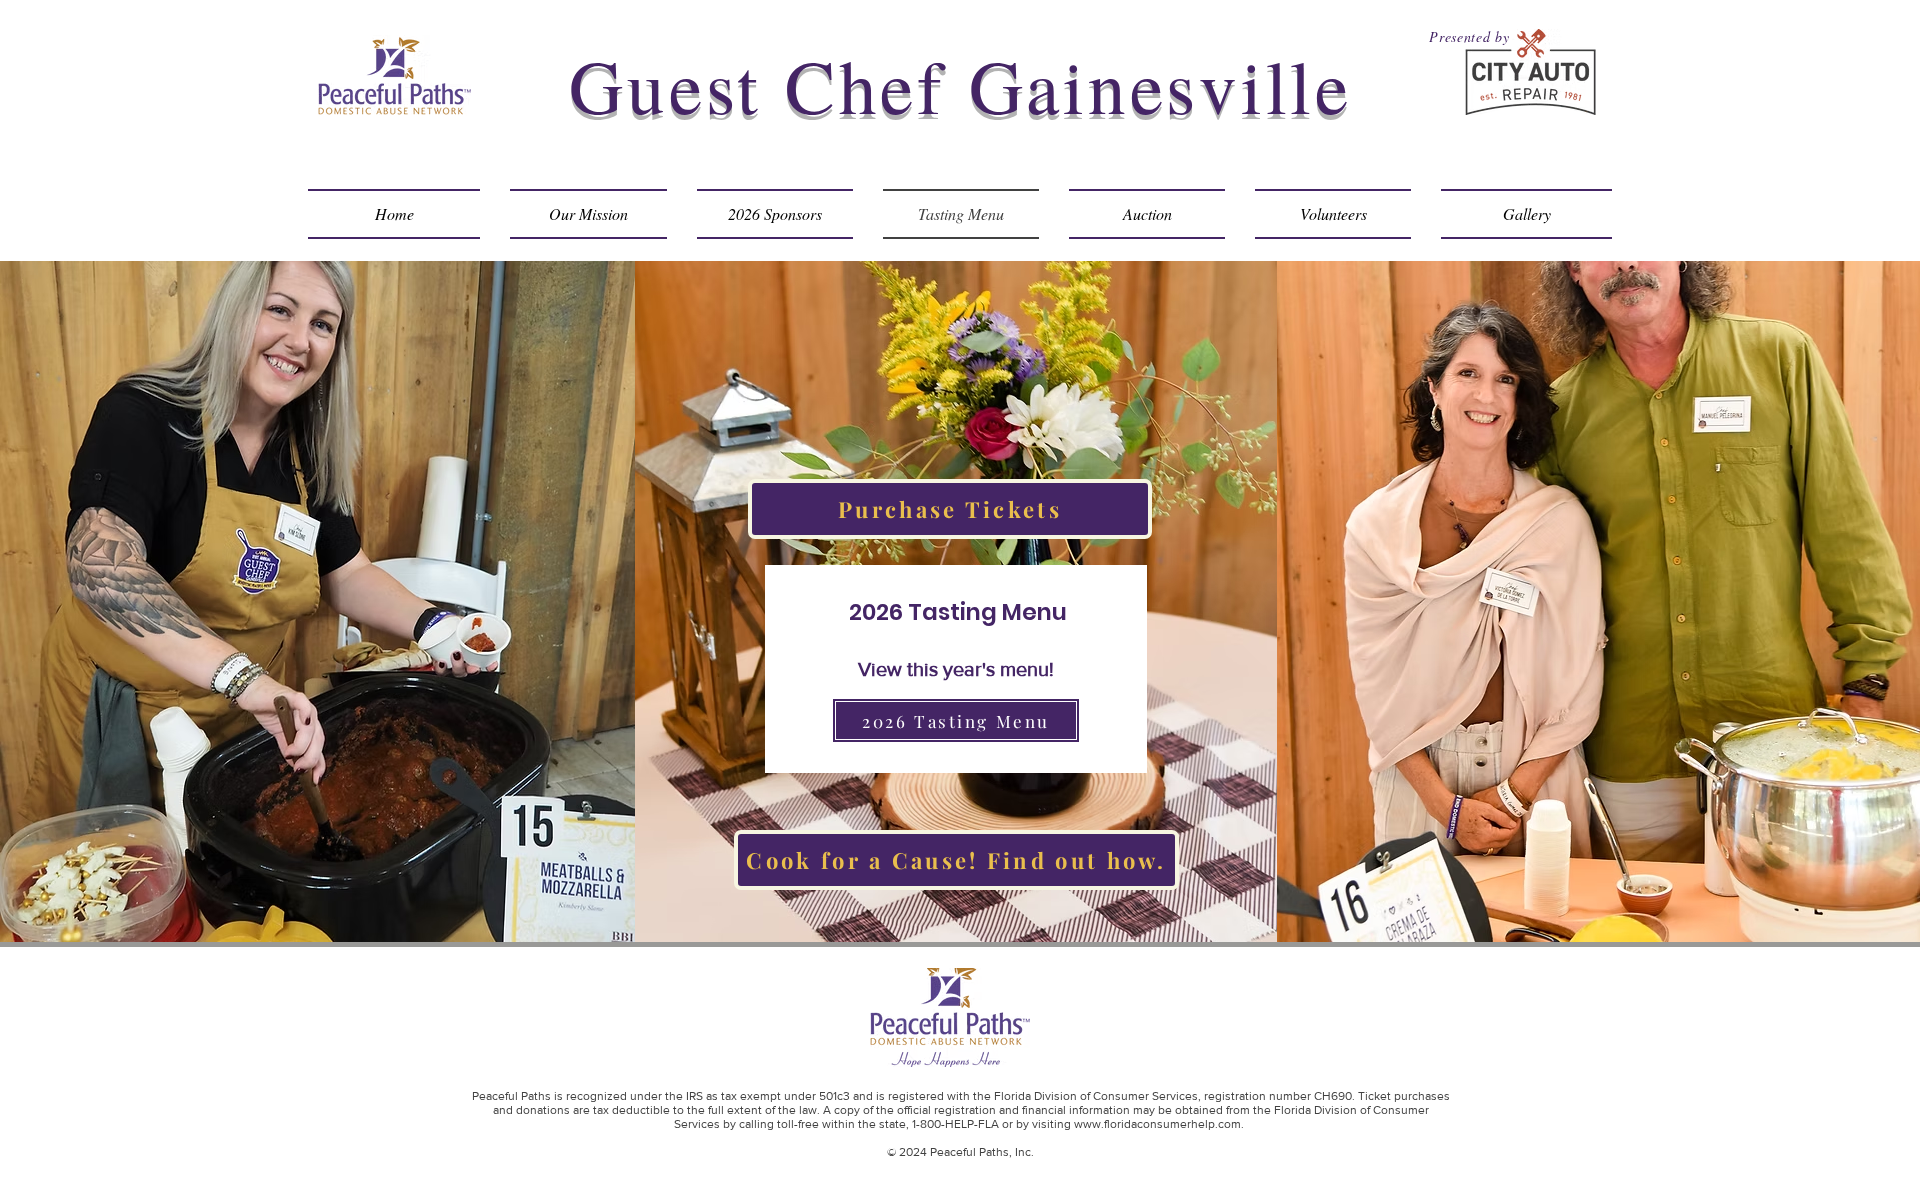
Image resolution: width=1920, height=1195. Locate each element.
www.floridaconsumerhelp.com (1157, 1124)
